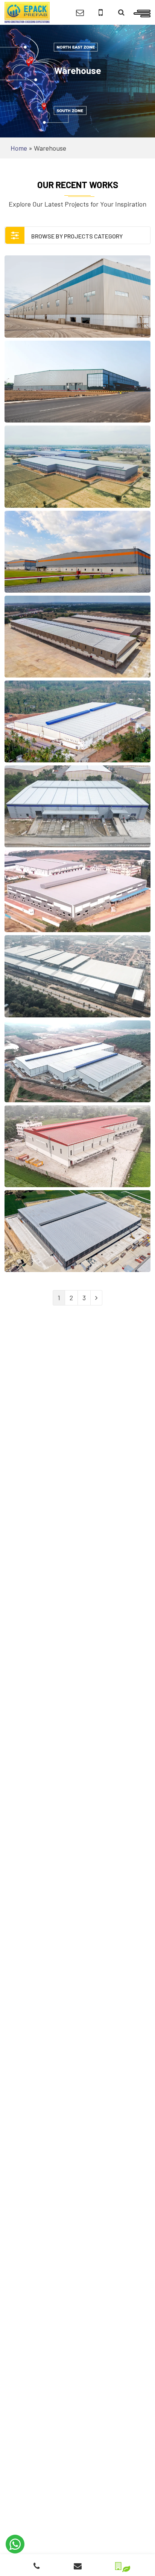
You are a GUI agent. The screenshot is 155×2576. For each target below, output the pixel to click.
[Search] (121, 13)
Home (19, 148)
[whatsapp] (15, 2544)
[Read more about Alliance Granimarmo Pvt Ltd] (77, 637)
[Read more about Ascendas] (77, 467)
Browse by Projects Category (76, 236)
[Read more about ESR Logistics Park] (77, 297)
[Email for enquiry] (80, 13)
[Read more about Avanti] (77, 721)
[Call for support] (101, 13)
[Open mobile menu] (142, 12)
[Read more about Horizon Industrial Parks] (77, 552)
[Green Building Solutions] (118, 2564)
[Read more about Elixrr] (77, 976)
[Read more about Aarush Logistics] (77, 382)
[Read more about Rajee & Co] (77, 806)
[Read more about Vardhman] (77, 891)
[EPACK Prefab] (27, 12)
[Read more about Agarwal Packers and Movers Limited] (77, 1146)
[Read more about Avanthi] (77, 1061)
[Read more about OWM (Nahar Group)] (77, 1231)
